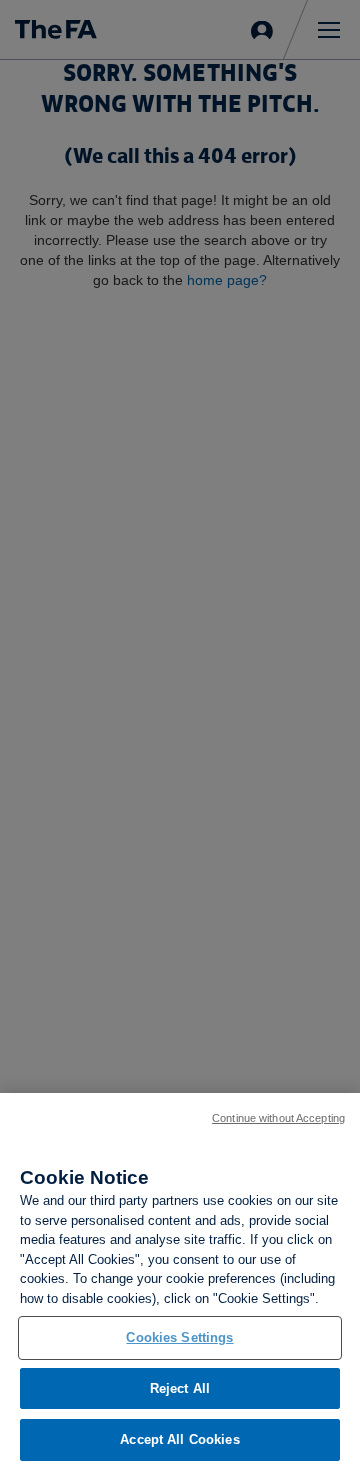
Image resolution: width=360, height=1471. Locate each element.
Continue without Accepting (278, 1118)
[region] (180, 1282)
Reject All (180, 1388)
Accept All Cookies (179, 1439)
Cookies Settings (179, 1337)
